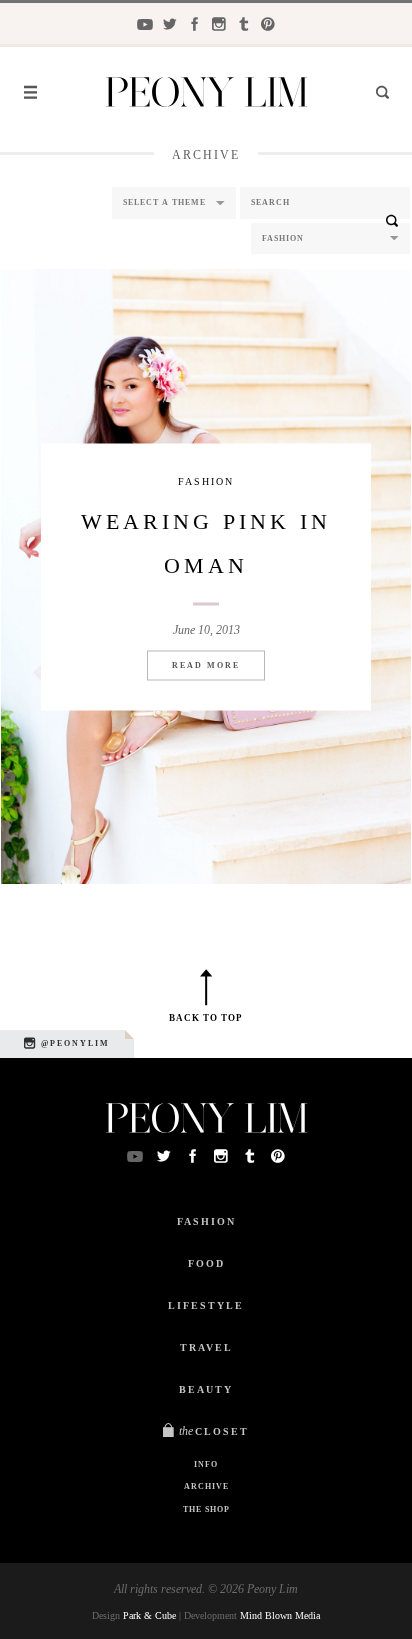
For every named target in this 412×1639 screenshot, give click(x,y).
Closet (214, 1431)
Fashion (206, 480)
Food (206, 1263)
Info (206, 1464)
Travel (206, 1347)
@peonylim (73, 1043)
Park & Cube (149, 1615)
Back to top (206, 1018)
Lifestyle (206, 1305)
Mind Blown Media (280, 1615)
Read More (206, 664)
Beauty (206, 1389)
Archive (206, 1486)
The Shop (206, 1509)
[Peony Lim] (206, 94)
